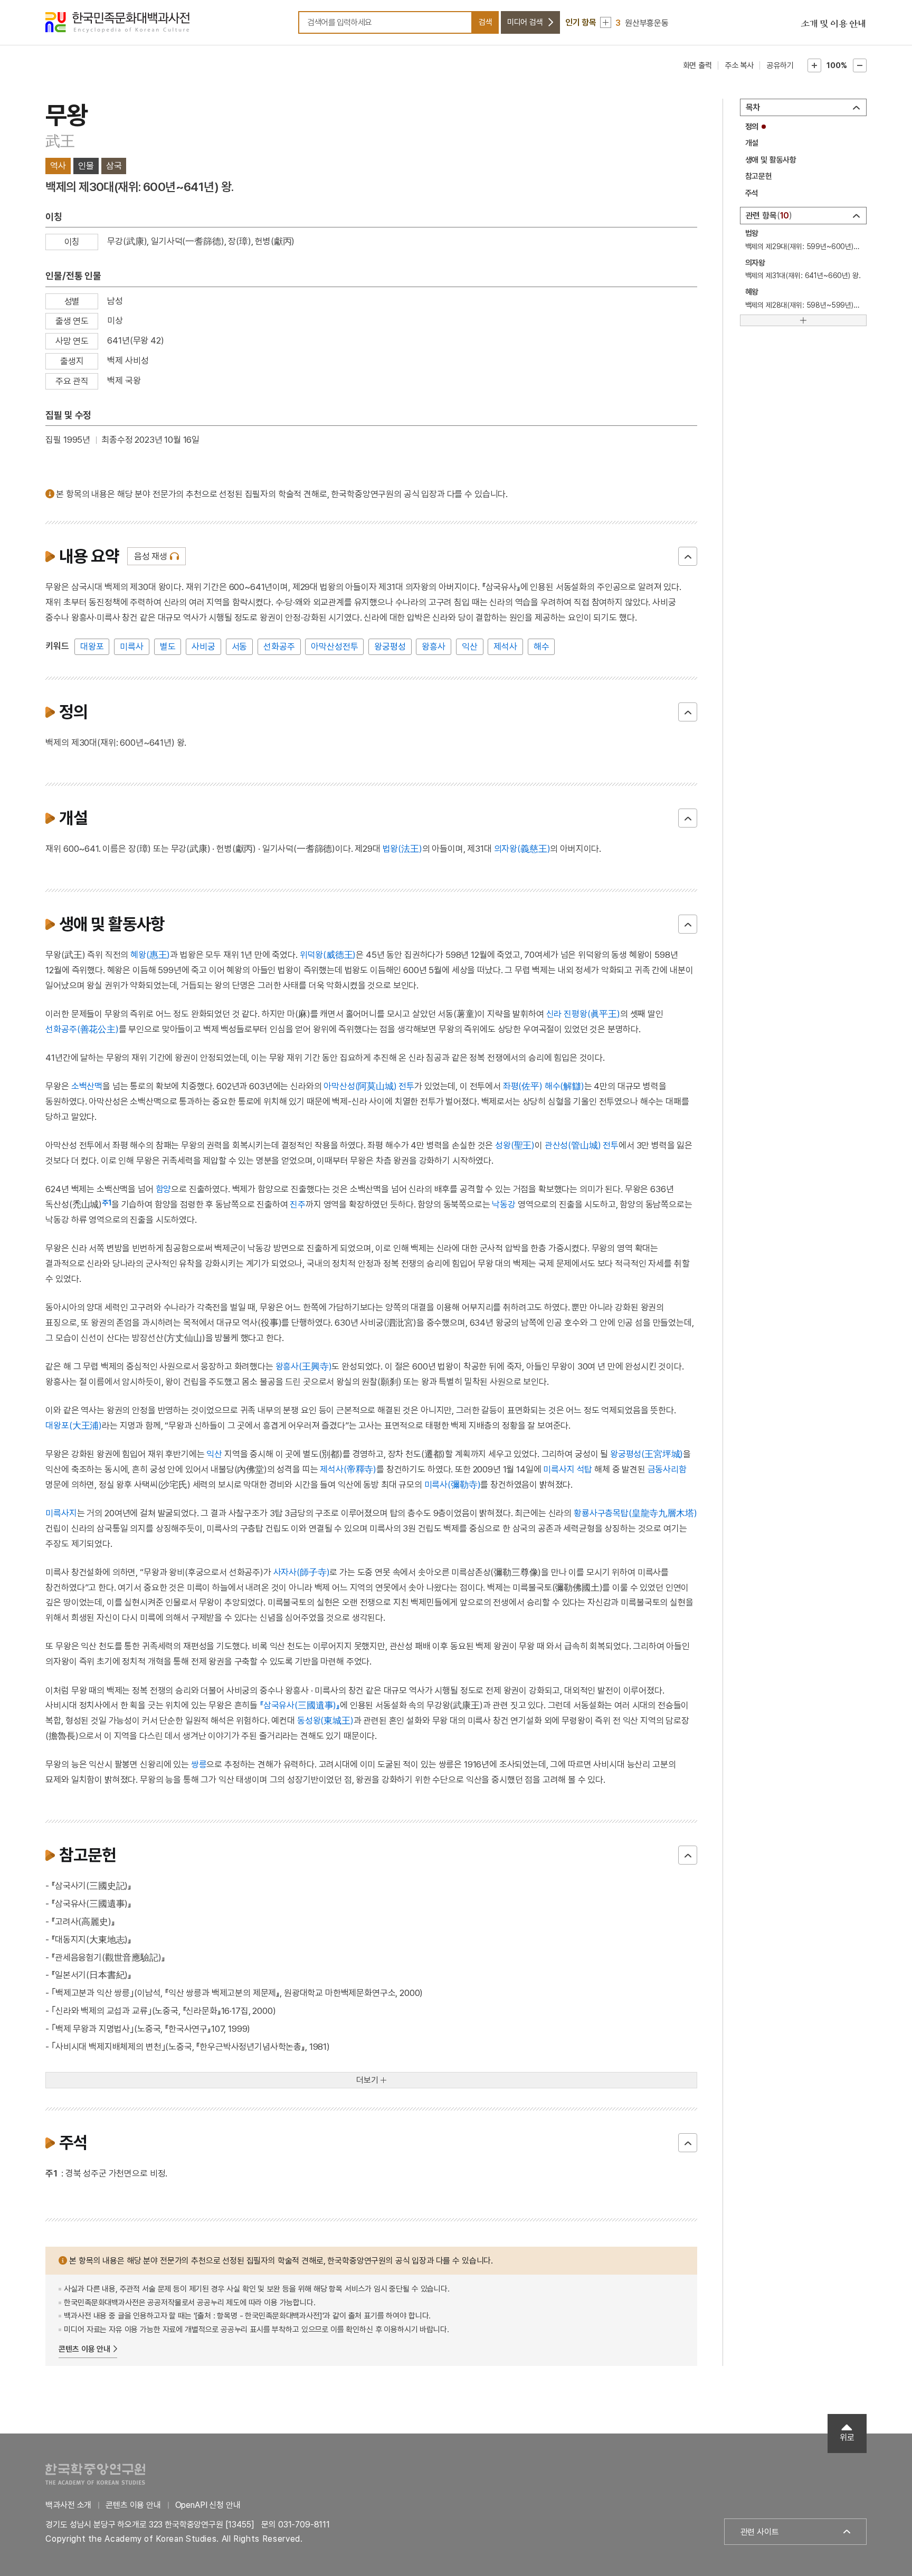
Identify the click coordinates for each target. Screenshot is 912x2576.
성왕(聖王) (515, 1145)
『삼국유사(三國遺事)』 (300, 1705)
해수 (541, 647)
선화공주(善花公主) (82, 1029)
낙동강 (504, 1204)
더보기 (367, 2080)
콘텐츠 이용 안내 (84, 2349)
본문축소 (860, 65)
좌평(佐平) (523, 1086)
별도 (168, 647)
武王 (60, 141)
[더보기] (803, 320)
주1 (107, 1203)
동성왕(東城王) (325, 1720)
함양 (164, 1189)
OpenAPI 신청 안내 (208, 2505)
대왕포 (92, 647)
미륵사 (132, 647)
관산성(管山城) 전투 (582, 1145)
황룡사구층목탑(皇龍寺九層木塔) (635, 1513)
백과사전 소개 (68, 2505)
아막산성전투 (334, 647)
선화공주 (279, 647)
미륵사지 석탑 (568, 1469)
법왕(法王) (402, 849)
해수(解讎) (564, 1086)
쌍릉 (199, 1764)
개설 (752, 143)
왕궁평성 (390, 647)
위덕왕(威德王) (328, 955)
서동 (240, 647)
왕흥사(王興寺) (304, 1366)
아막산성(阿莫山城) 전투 (369, 1086)
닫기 (688, 556)
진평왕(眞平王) (592, 1014)
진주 (298, 1204)
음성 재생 (151, 556)
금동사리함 (667, 1469)
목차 (753, 107)
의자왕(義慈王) (522, 849)
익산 (470, 647)
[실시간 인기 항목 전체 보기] (606, 22)
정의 (752, 127)
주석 (752, 193)
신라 (554, 1014)
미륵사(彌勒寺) (453, 1485)
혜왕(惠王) (150, 955)
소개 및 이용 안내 (833, 24)
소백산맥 (87, 1086)
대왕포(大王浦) (74, 1425)
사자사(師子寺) (302, 1572)
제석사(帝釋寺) (348, 1469)
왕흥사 (434, 647)
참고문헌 (759, 176)
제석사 (505, 647)
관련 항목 (768, 216)
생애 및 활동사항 (771, 160)
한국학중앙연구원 (95, 2474)
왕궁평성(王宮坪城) (647, 1454)
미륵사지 (61, 1513)
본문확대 (814, 65)
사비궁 (203, 647)
